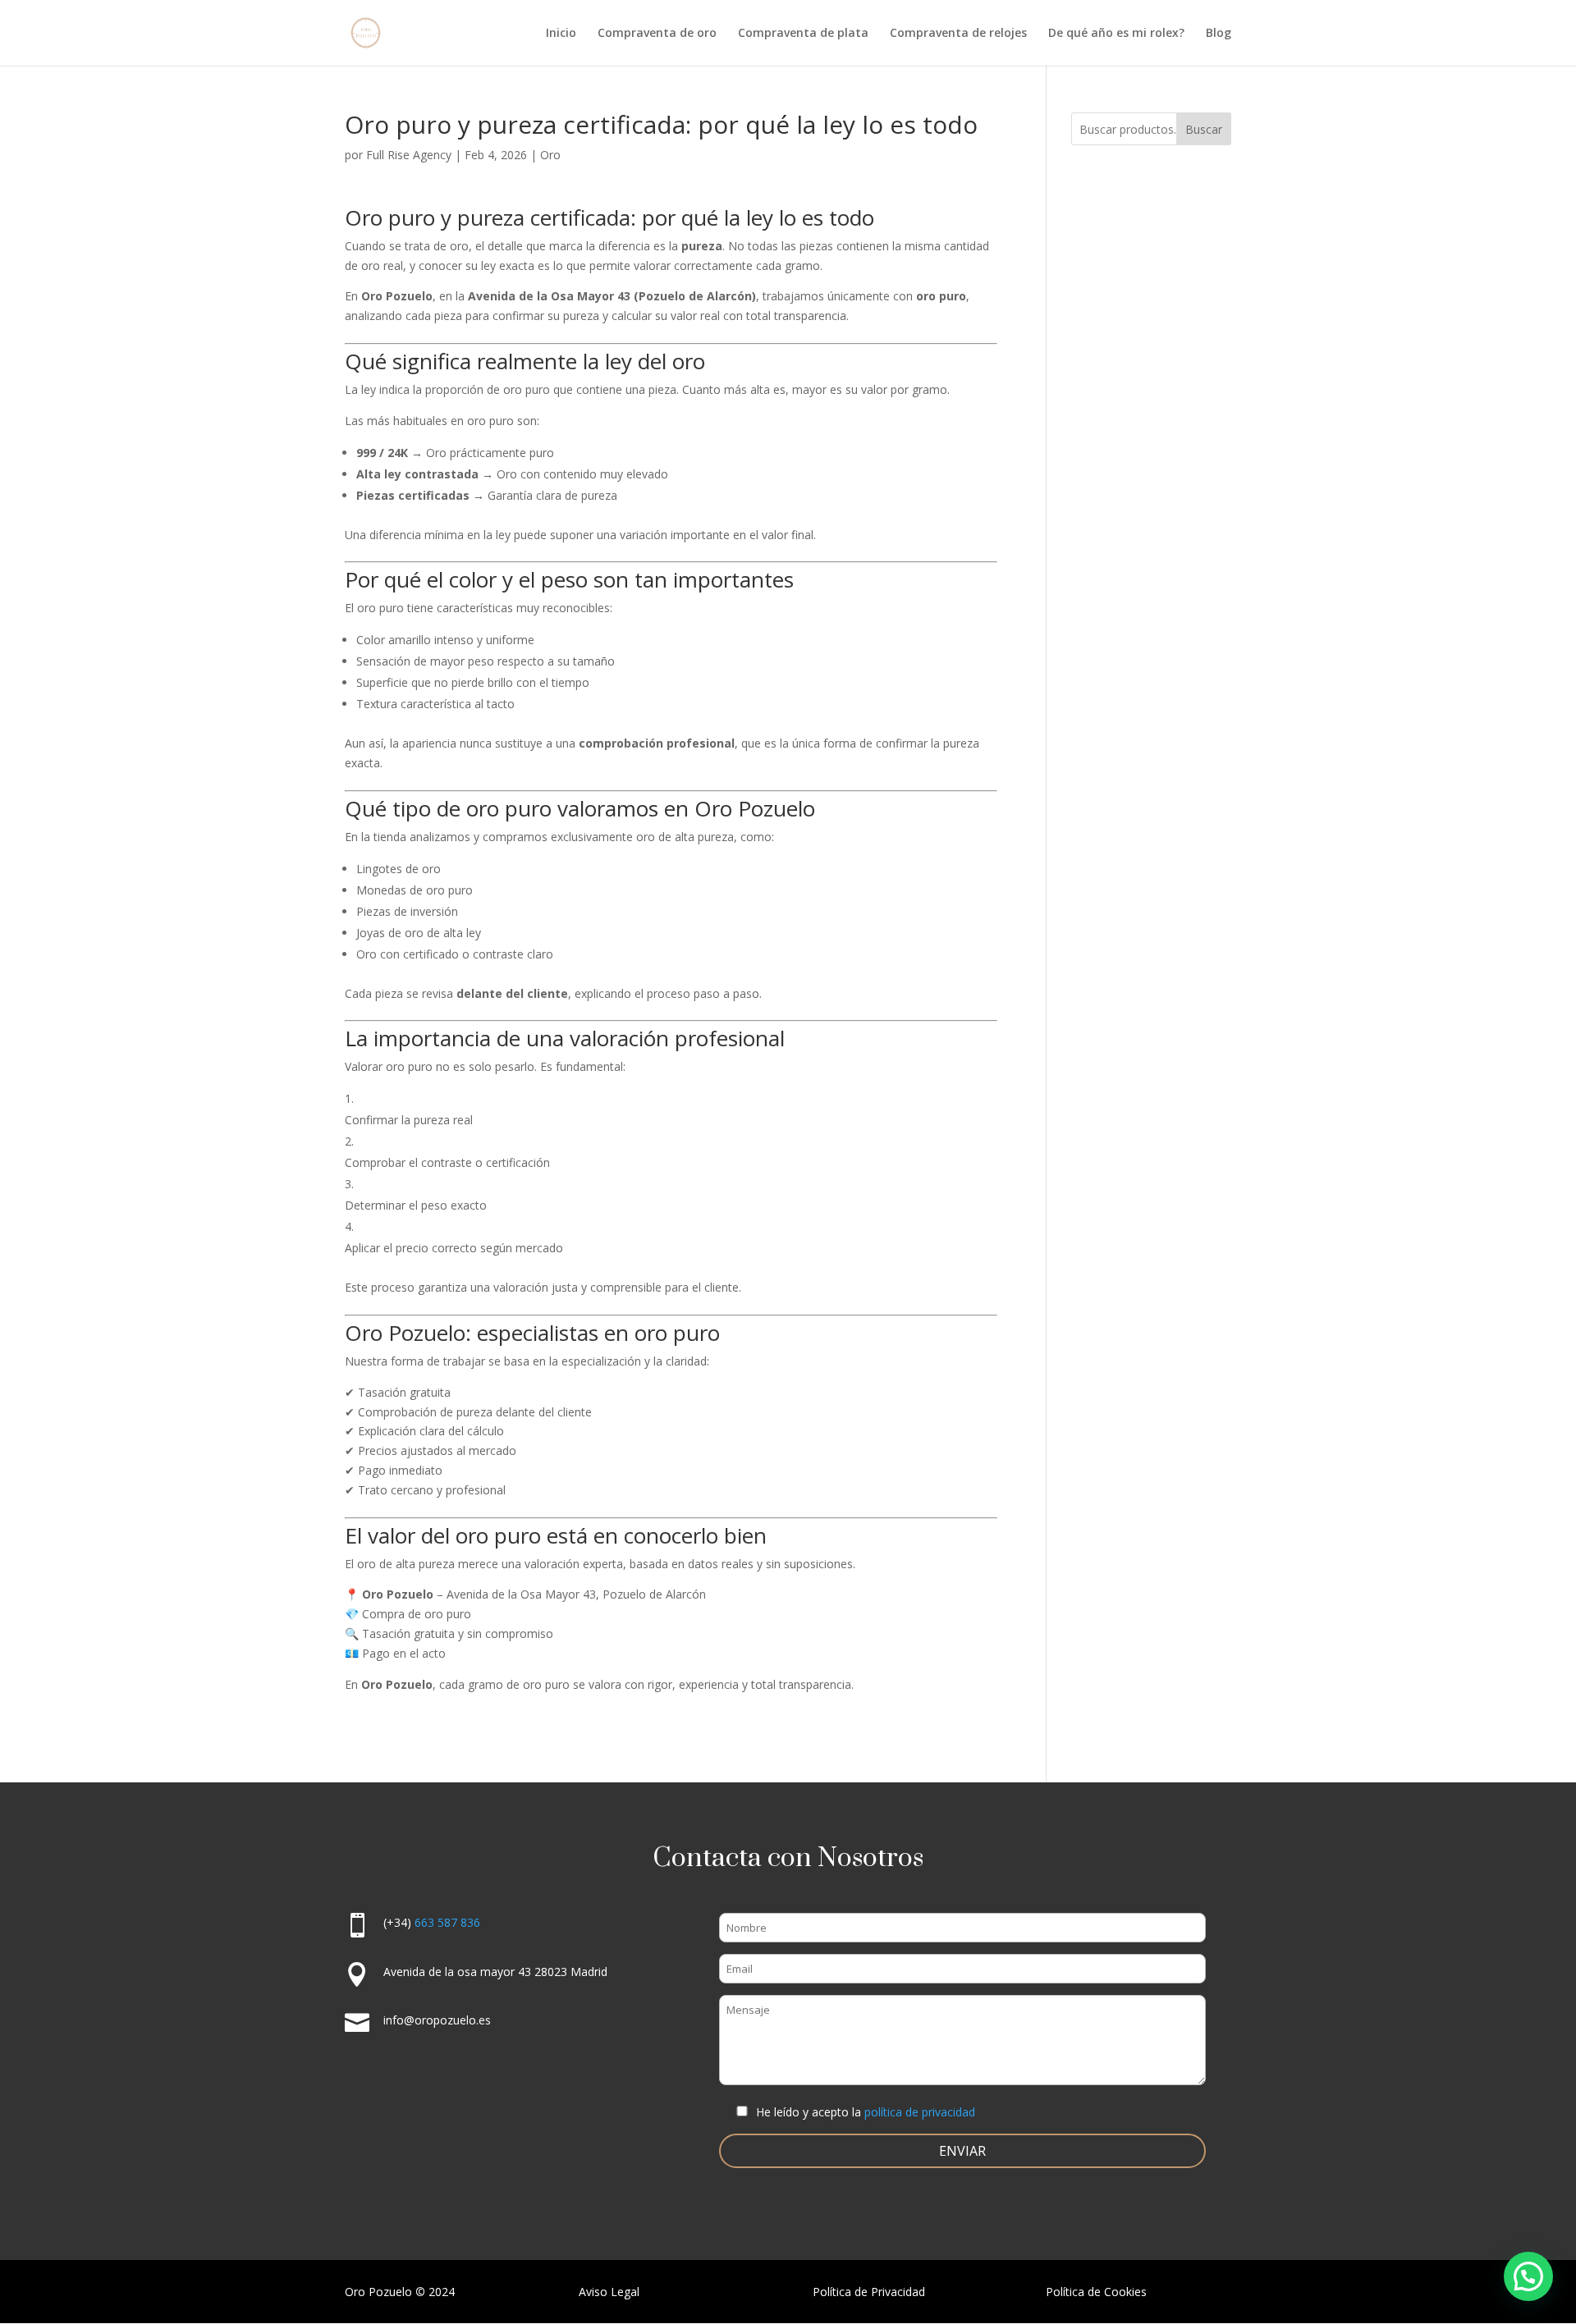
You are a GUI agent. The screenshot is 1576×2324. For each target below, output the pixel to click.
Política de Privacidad (869, 2292)
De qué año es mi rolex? (1116, 34)
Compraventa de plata (803, 34)
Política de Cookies (1096, 2292)
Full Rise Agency (409, 155)
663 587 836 (447, 1922)
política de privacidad (920, 2112)
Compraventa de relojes (958, 34)
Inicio (561, 34)
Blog (1219, 34)
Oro (550, 155)
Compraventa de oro (657, 34)
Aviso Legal (609, 2292)
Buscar (1204, 129)
